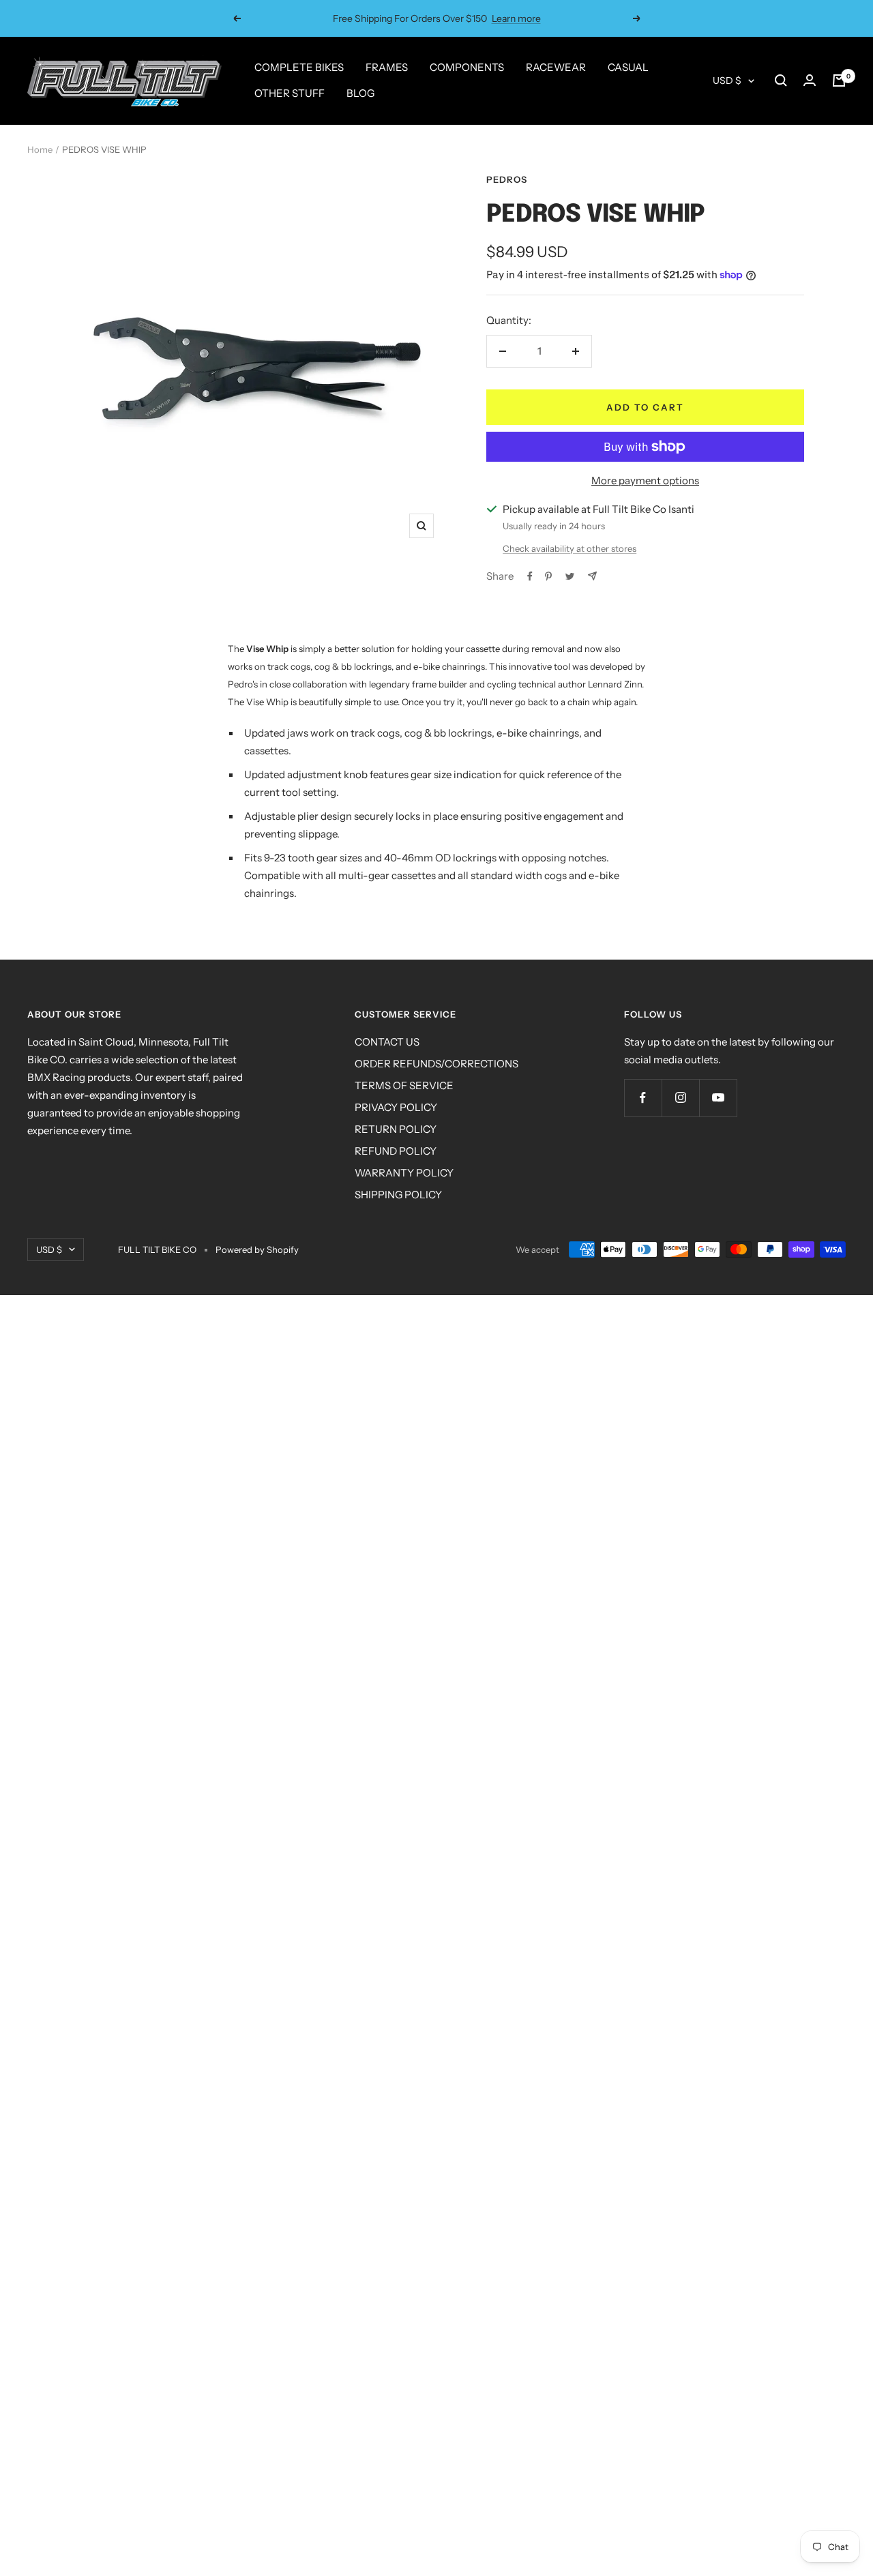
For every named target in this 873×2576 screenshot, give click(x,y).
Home (40, 149)
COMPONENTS (467, 67)
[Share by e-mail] (592, 576)
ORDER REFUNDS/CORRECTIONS (436, 1064)
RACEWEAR (556, 67)
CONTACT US (387, 1042)
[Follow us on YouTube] (718, 1098)
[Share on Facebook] (530, 576)
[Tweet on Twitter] (570, 576)
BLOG (360, 93)
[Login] (810, 80)
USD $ (727, 80)
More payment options (645, 480)
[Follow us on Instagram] (680, 1098)
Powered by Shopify (257, 1249)
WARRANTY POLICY (404, 1173)
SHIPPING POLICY (398, 1195)
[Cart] (839, 80)
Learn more (516, 18)
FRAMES (387, 67)
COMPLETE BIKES (299, 67)
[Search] (781, 80)
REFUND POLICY (396, 1151)
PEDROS (507, 179)
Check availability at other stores (569, 548)
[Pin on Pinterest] (548, 576)
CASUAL (628, 67)
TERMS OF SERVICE (404, 1085)
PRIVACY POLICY (396, 1107)
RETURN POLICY (396, 1129)
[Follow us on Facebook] (643, 1098)
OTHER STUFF (290, 93)
